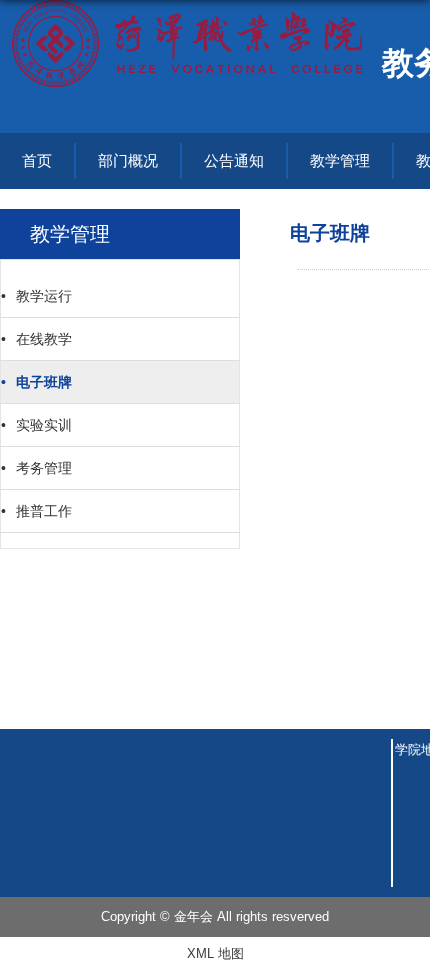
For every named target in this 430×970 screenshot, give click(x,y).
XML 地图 (215, 953)
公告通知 (234, 160)
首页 (37, 160)
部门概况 (128, 160)
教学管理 (340, 160)
